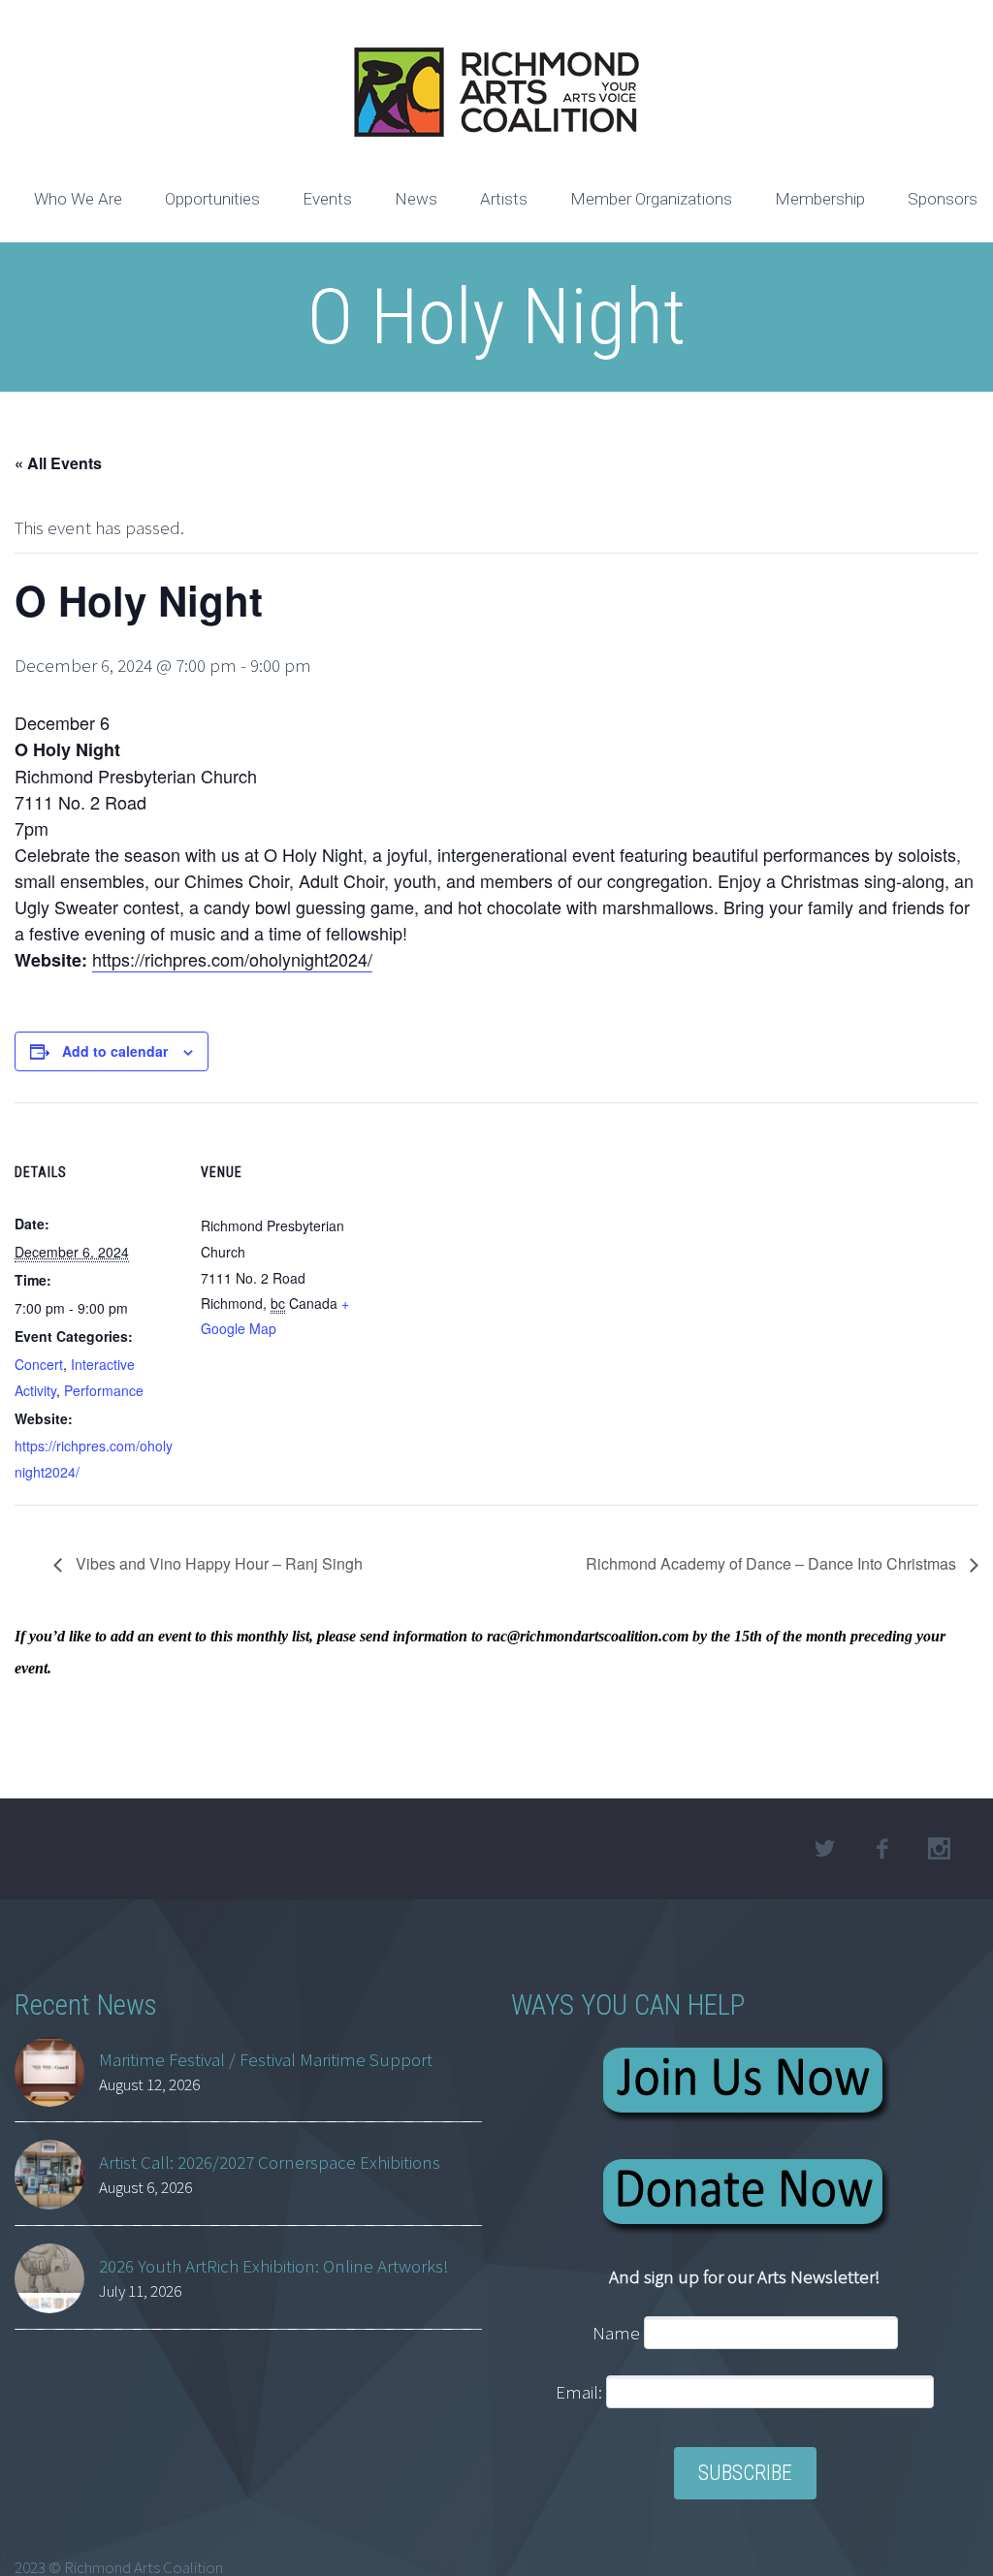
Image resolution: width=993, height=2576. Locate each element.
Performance (104, 1390)
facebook (882, 1849)
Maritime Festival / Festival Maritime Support (266, 2059)
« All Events (58, 463)
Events (327, 199)
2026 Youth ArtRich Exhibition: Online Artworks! (274, 2266)
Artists (504, 199)
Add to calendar (115, 1051)
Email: (581, 2392)
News (416, 199)
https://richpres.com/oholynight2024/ (232, 959)
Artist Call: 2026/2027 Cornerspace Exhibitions (270, 2162)
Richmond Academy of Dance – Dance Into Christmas (773, 1563)
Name (616, 2333)
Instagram (940, 1849)
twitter (825, 1849)
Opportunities (212, 199)
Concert (39, 1364)
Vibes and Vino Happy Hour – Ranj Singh (217, 1563)
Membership (820, 199)
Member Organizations (651, 199)
